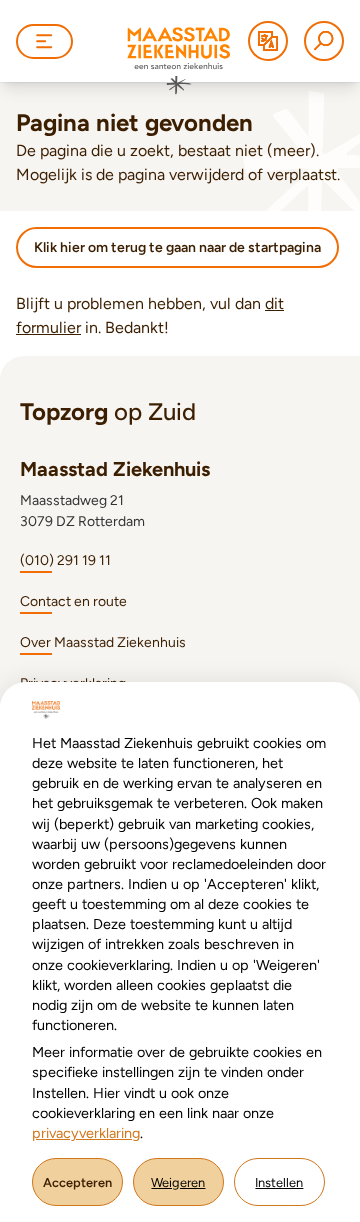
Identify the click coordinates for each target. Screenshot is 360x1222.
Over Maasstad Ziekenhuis (103, 642)
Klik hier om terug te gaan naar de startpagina (177, 247)
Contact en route (73, 601)
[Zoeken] (324, 41)
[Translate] (268, 41)
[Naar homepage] (179, 61)
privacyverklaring (86, 1133)
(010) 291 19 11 (65, 560)
